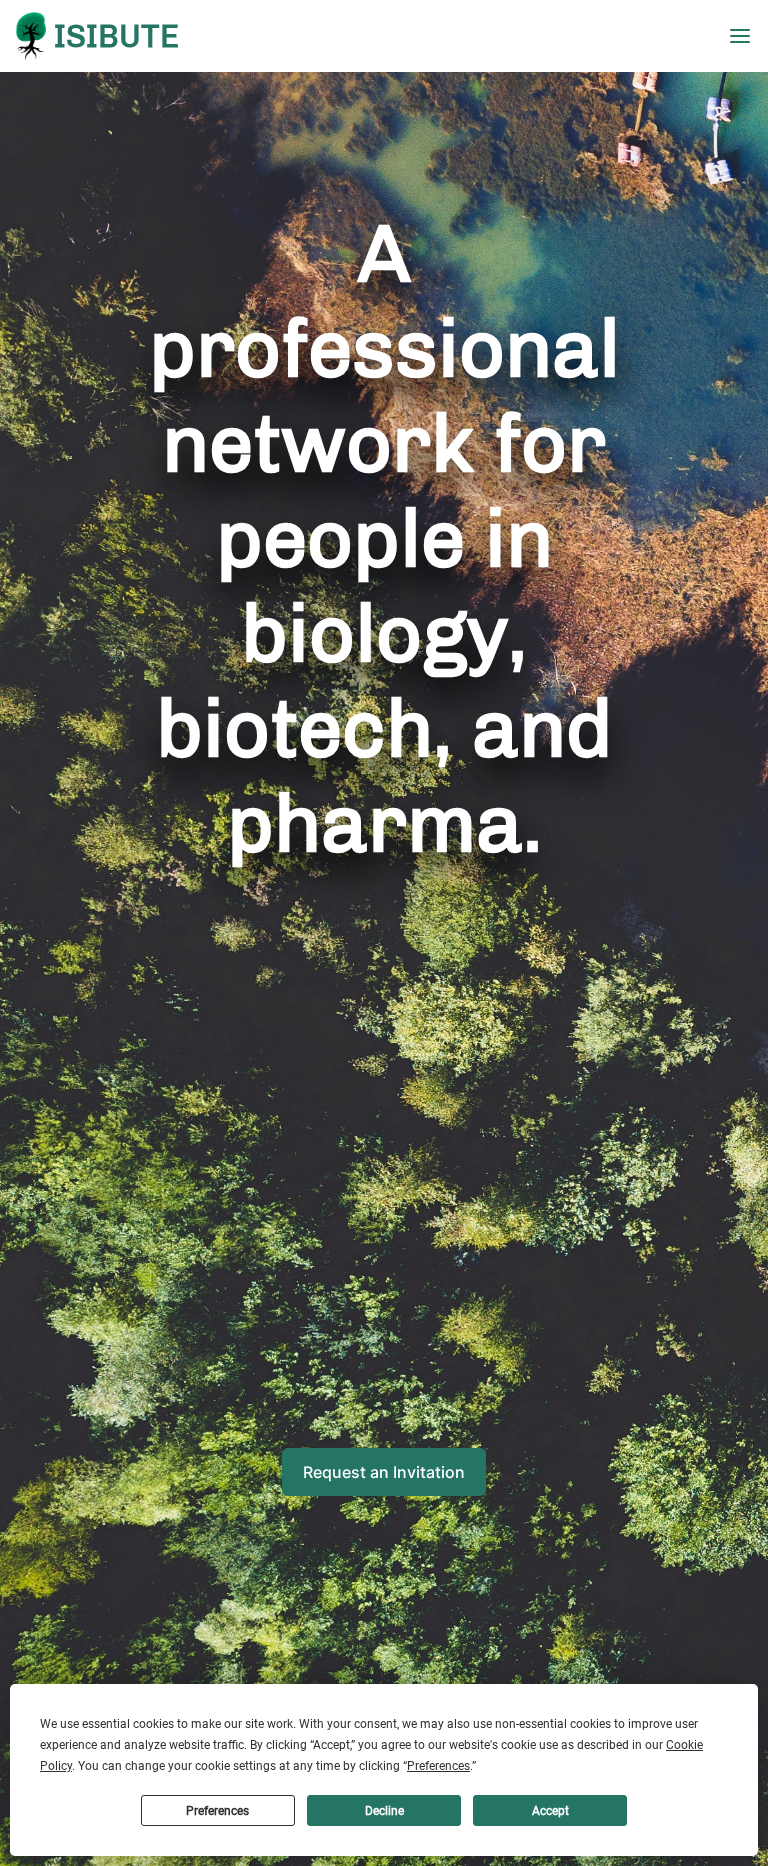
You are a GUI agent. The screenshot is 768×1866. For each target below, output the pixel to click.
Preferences (217, 1811)
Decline (384, 1811)
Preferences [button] (438, 1766)
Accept (550, 1811)
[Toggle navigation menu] (748, 36)
